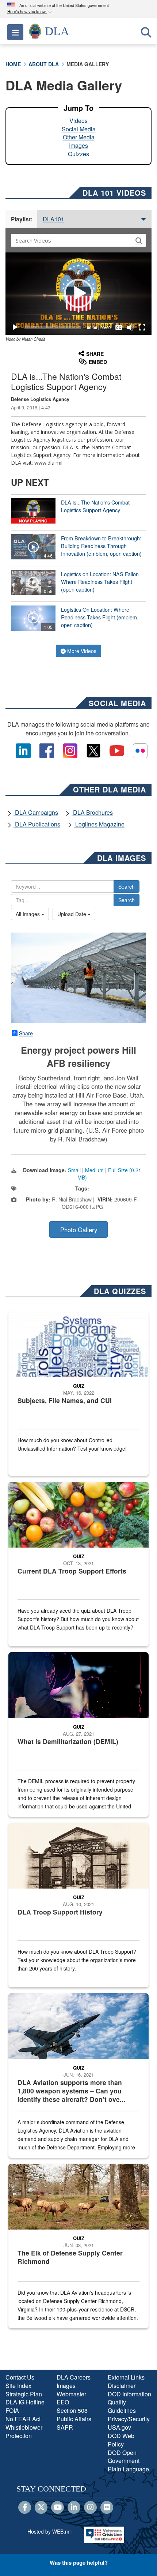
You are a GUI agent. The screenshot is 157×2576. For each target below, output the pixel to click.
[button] (30, 12)
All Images (28, 914)
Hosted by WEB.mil (49, 2531)
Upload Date (72, 914)
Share (26, 1033)
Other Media (79, 137)
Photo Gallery (79, 1230)
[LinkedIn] (74, 2508)
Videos (78, 121)
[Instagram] (90, 2508)
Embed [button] (98, 362)
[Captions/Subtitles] (119, 327)
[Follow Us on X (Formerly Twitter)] (41, 2508)
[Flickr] (107, 2508)
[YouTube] (58, 2508)
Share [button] (95, 354)
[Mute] (130, 327)
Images (78, 145)
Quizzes (78, 154)
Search (127, 886)
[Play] (15, 327)
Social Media (79, 129)
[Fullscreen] (142, 327)
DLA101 (53, 219)
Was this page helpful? (79, 2562)
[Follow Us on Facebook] (25, 2508)
